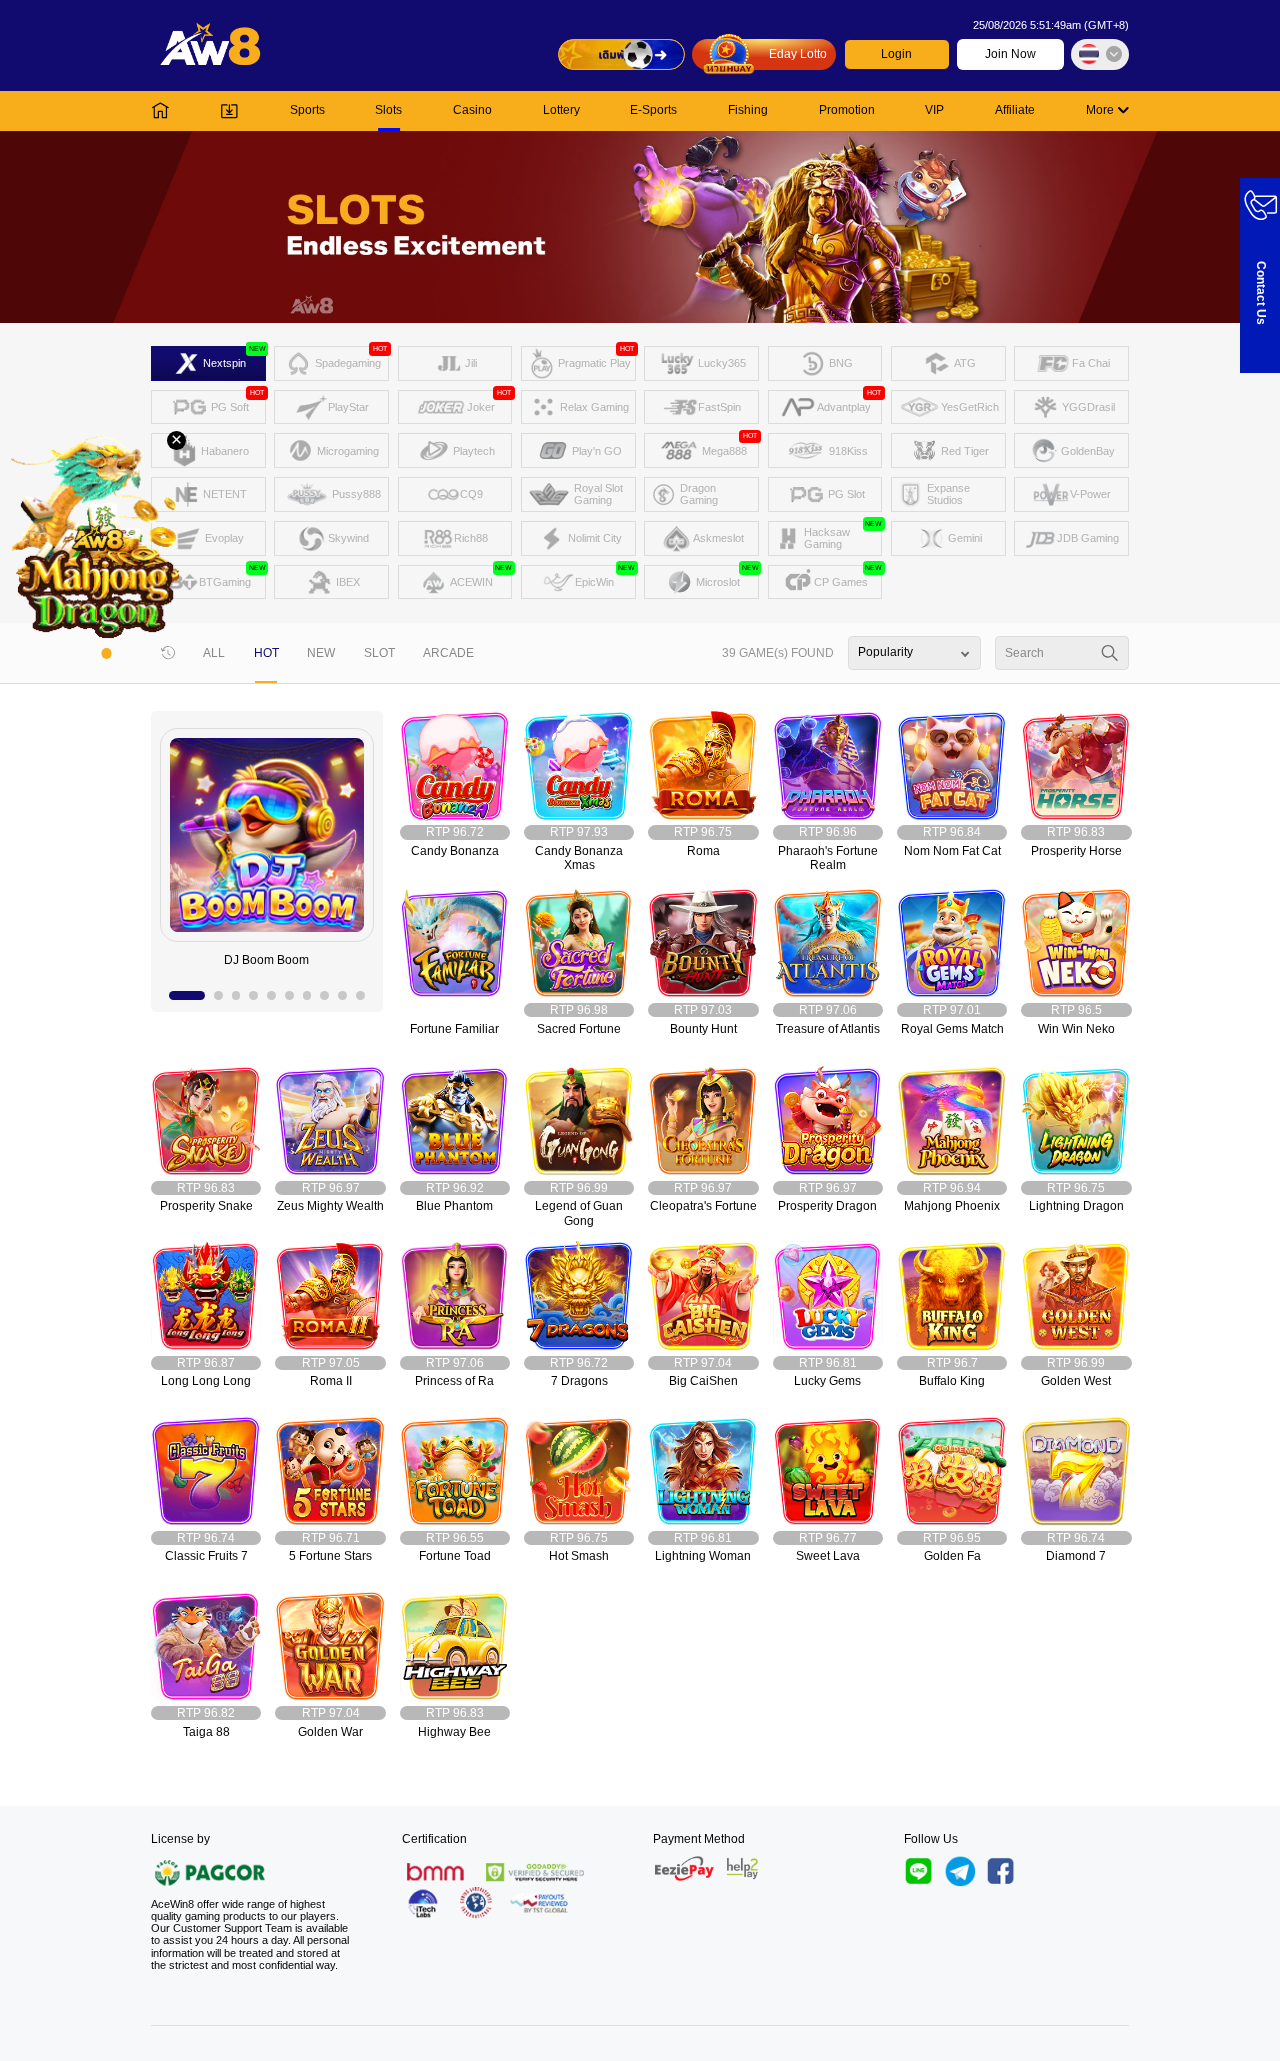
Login (896, 54)
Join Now (1010, 54)
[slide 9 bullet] (342, 995)
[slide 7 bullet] (307, 995)
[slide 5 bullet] (271, 995)
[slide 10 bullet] (360, 995)
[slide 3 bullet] (236, 995)
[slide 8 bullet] (324, 995)
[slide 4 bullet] (253, 995)
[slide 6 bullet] (289, 995)
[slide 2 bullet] (218, 995)
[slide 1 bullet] (187, 995)
